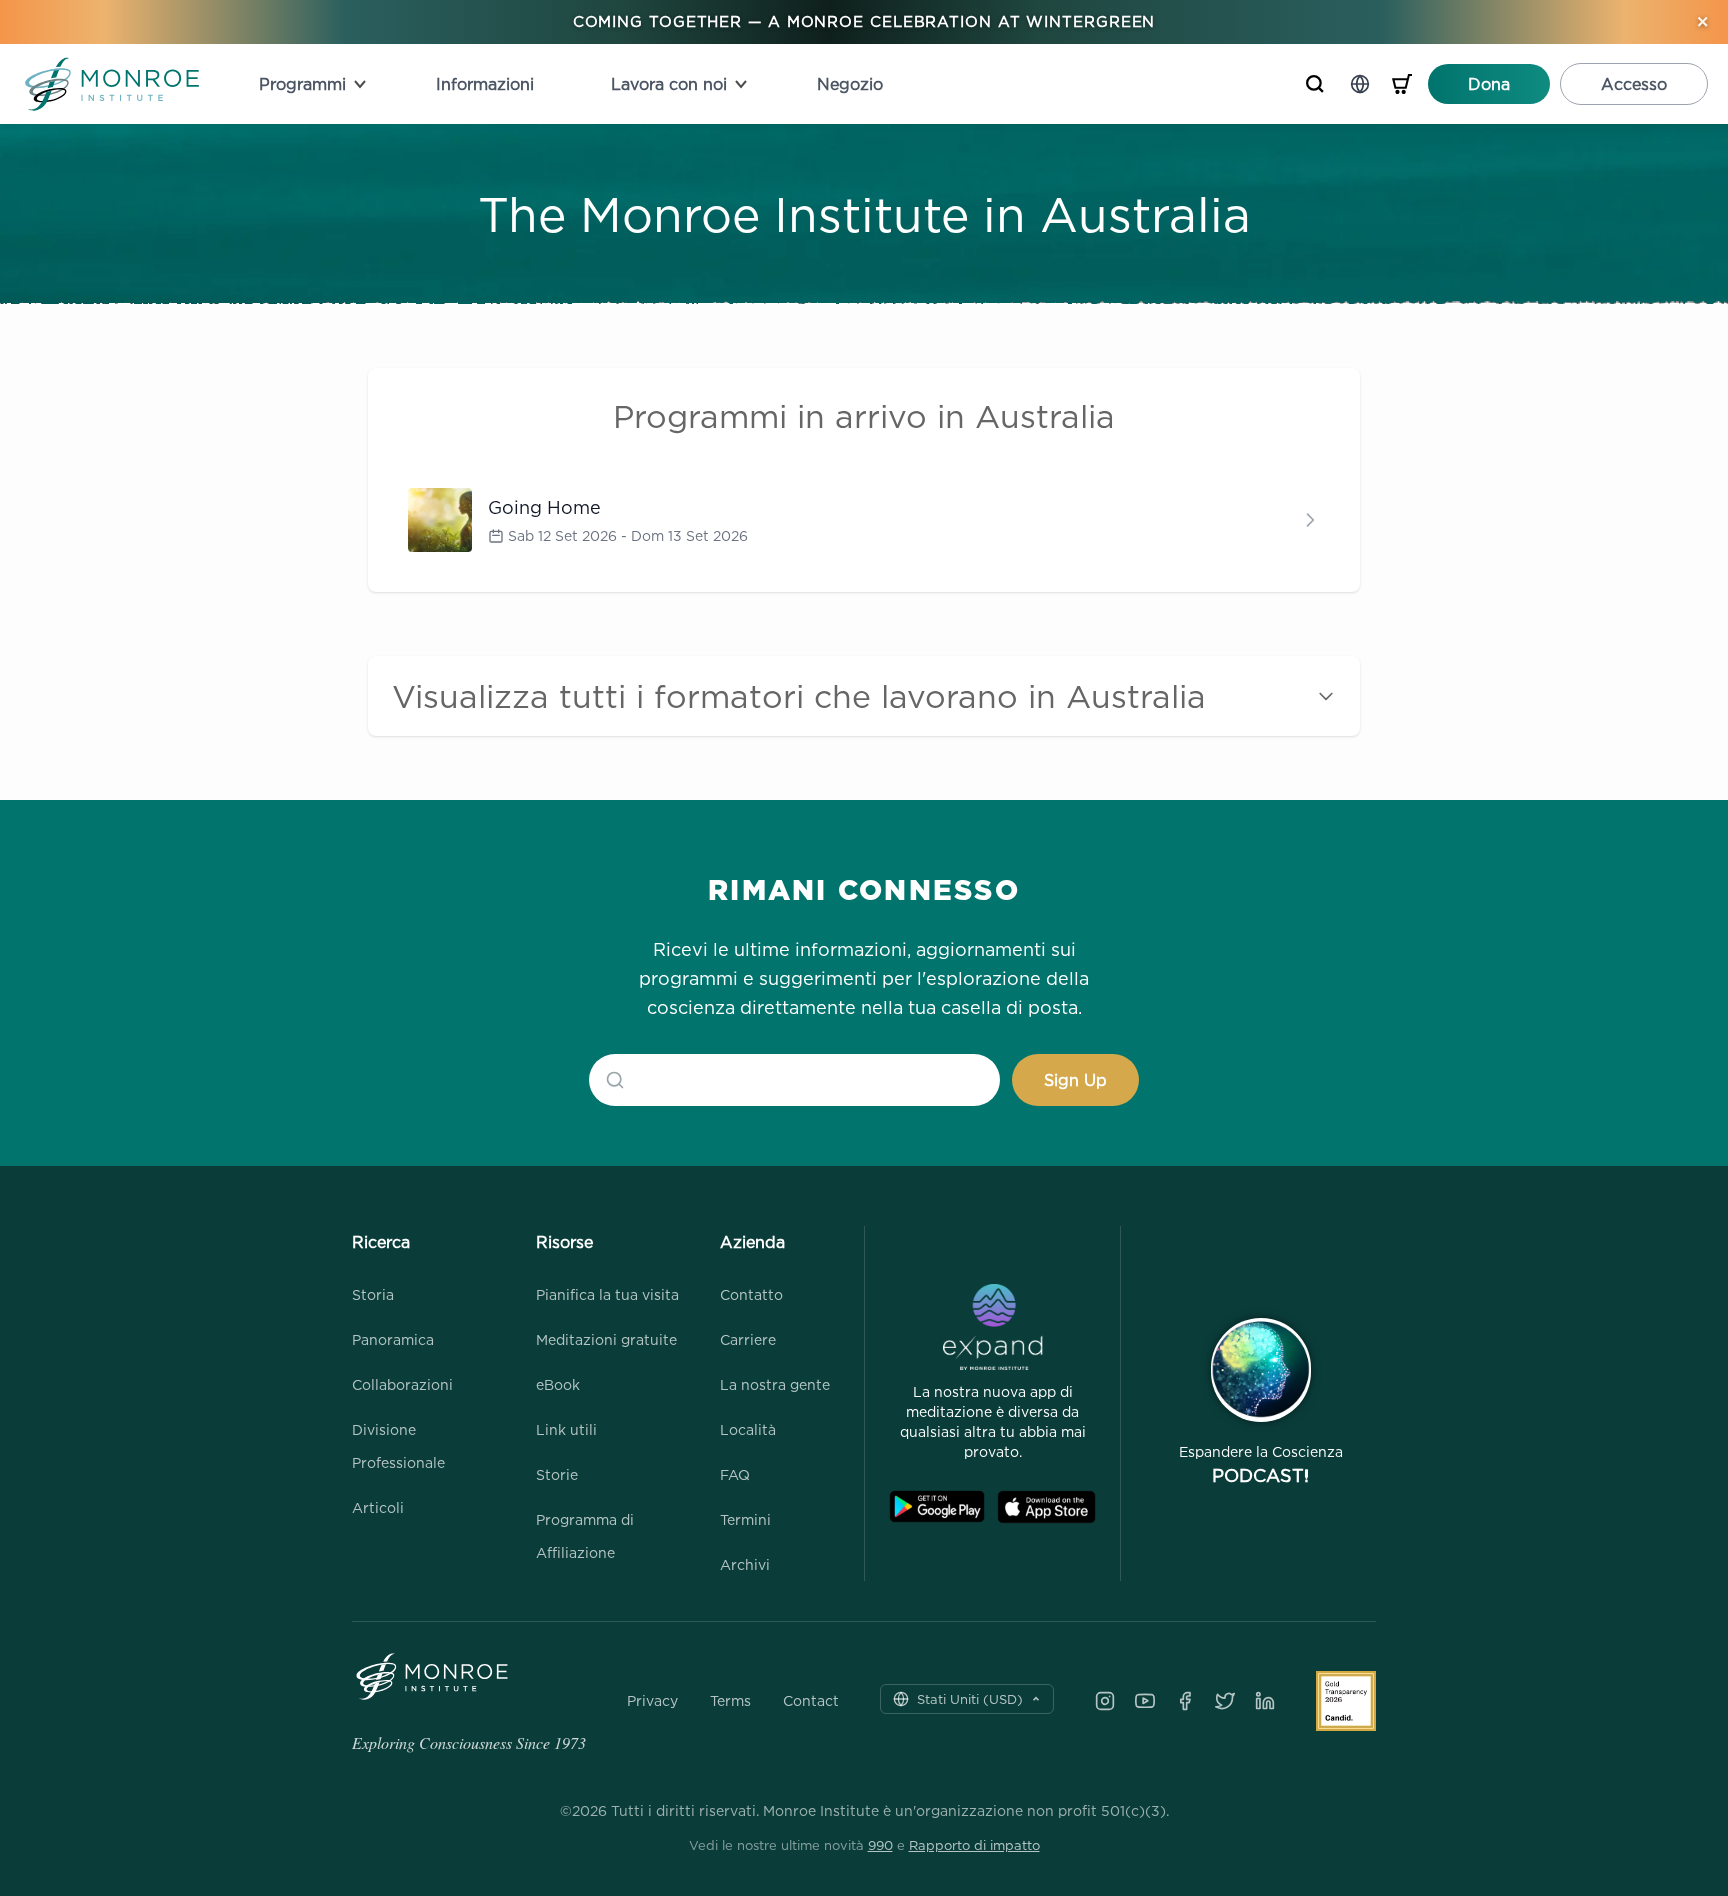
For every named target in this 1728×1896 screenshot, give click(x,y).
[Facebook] (1185, 1701)
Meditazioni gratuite (606, 1339)
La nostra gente (775, 1384)
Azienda (752, 1242)
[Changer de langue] (1360, 84)
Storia (373, 1294)
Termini (745, 1519)
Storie (557, 1474)
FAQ (735, 1474)
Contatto (751, 1294)
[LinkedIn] (1265, 1701)
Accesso (1634, 84)
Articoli (378, 1507)
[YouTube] (1145, 1701)
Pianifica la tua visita (607, 1294)
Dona (1489, 84)
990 (880, 1845)
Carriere (748, 1339)
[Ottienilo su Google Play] (937, 1506)
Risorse (564, 1242)
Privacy (652, 1701)
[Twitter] (1225, 1701)
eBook (558, 1384)
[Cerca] (1315, 84)
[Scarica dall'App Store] (1046, 1506)
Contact (811, 1701)
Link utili (566, 1429)
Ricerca (381, 1242)
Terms (730, 1701)
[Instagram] (1105, 1701)
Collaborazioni (402, 1384)
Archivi (745, 1564)
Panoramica (393, 1339)
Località (748, 1429)
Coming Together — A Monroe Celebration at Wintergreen (864, 21)
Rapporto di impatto (974, 1845)
